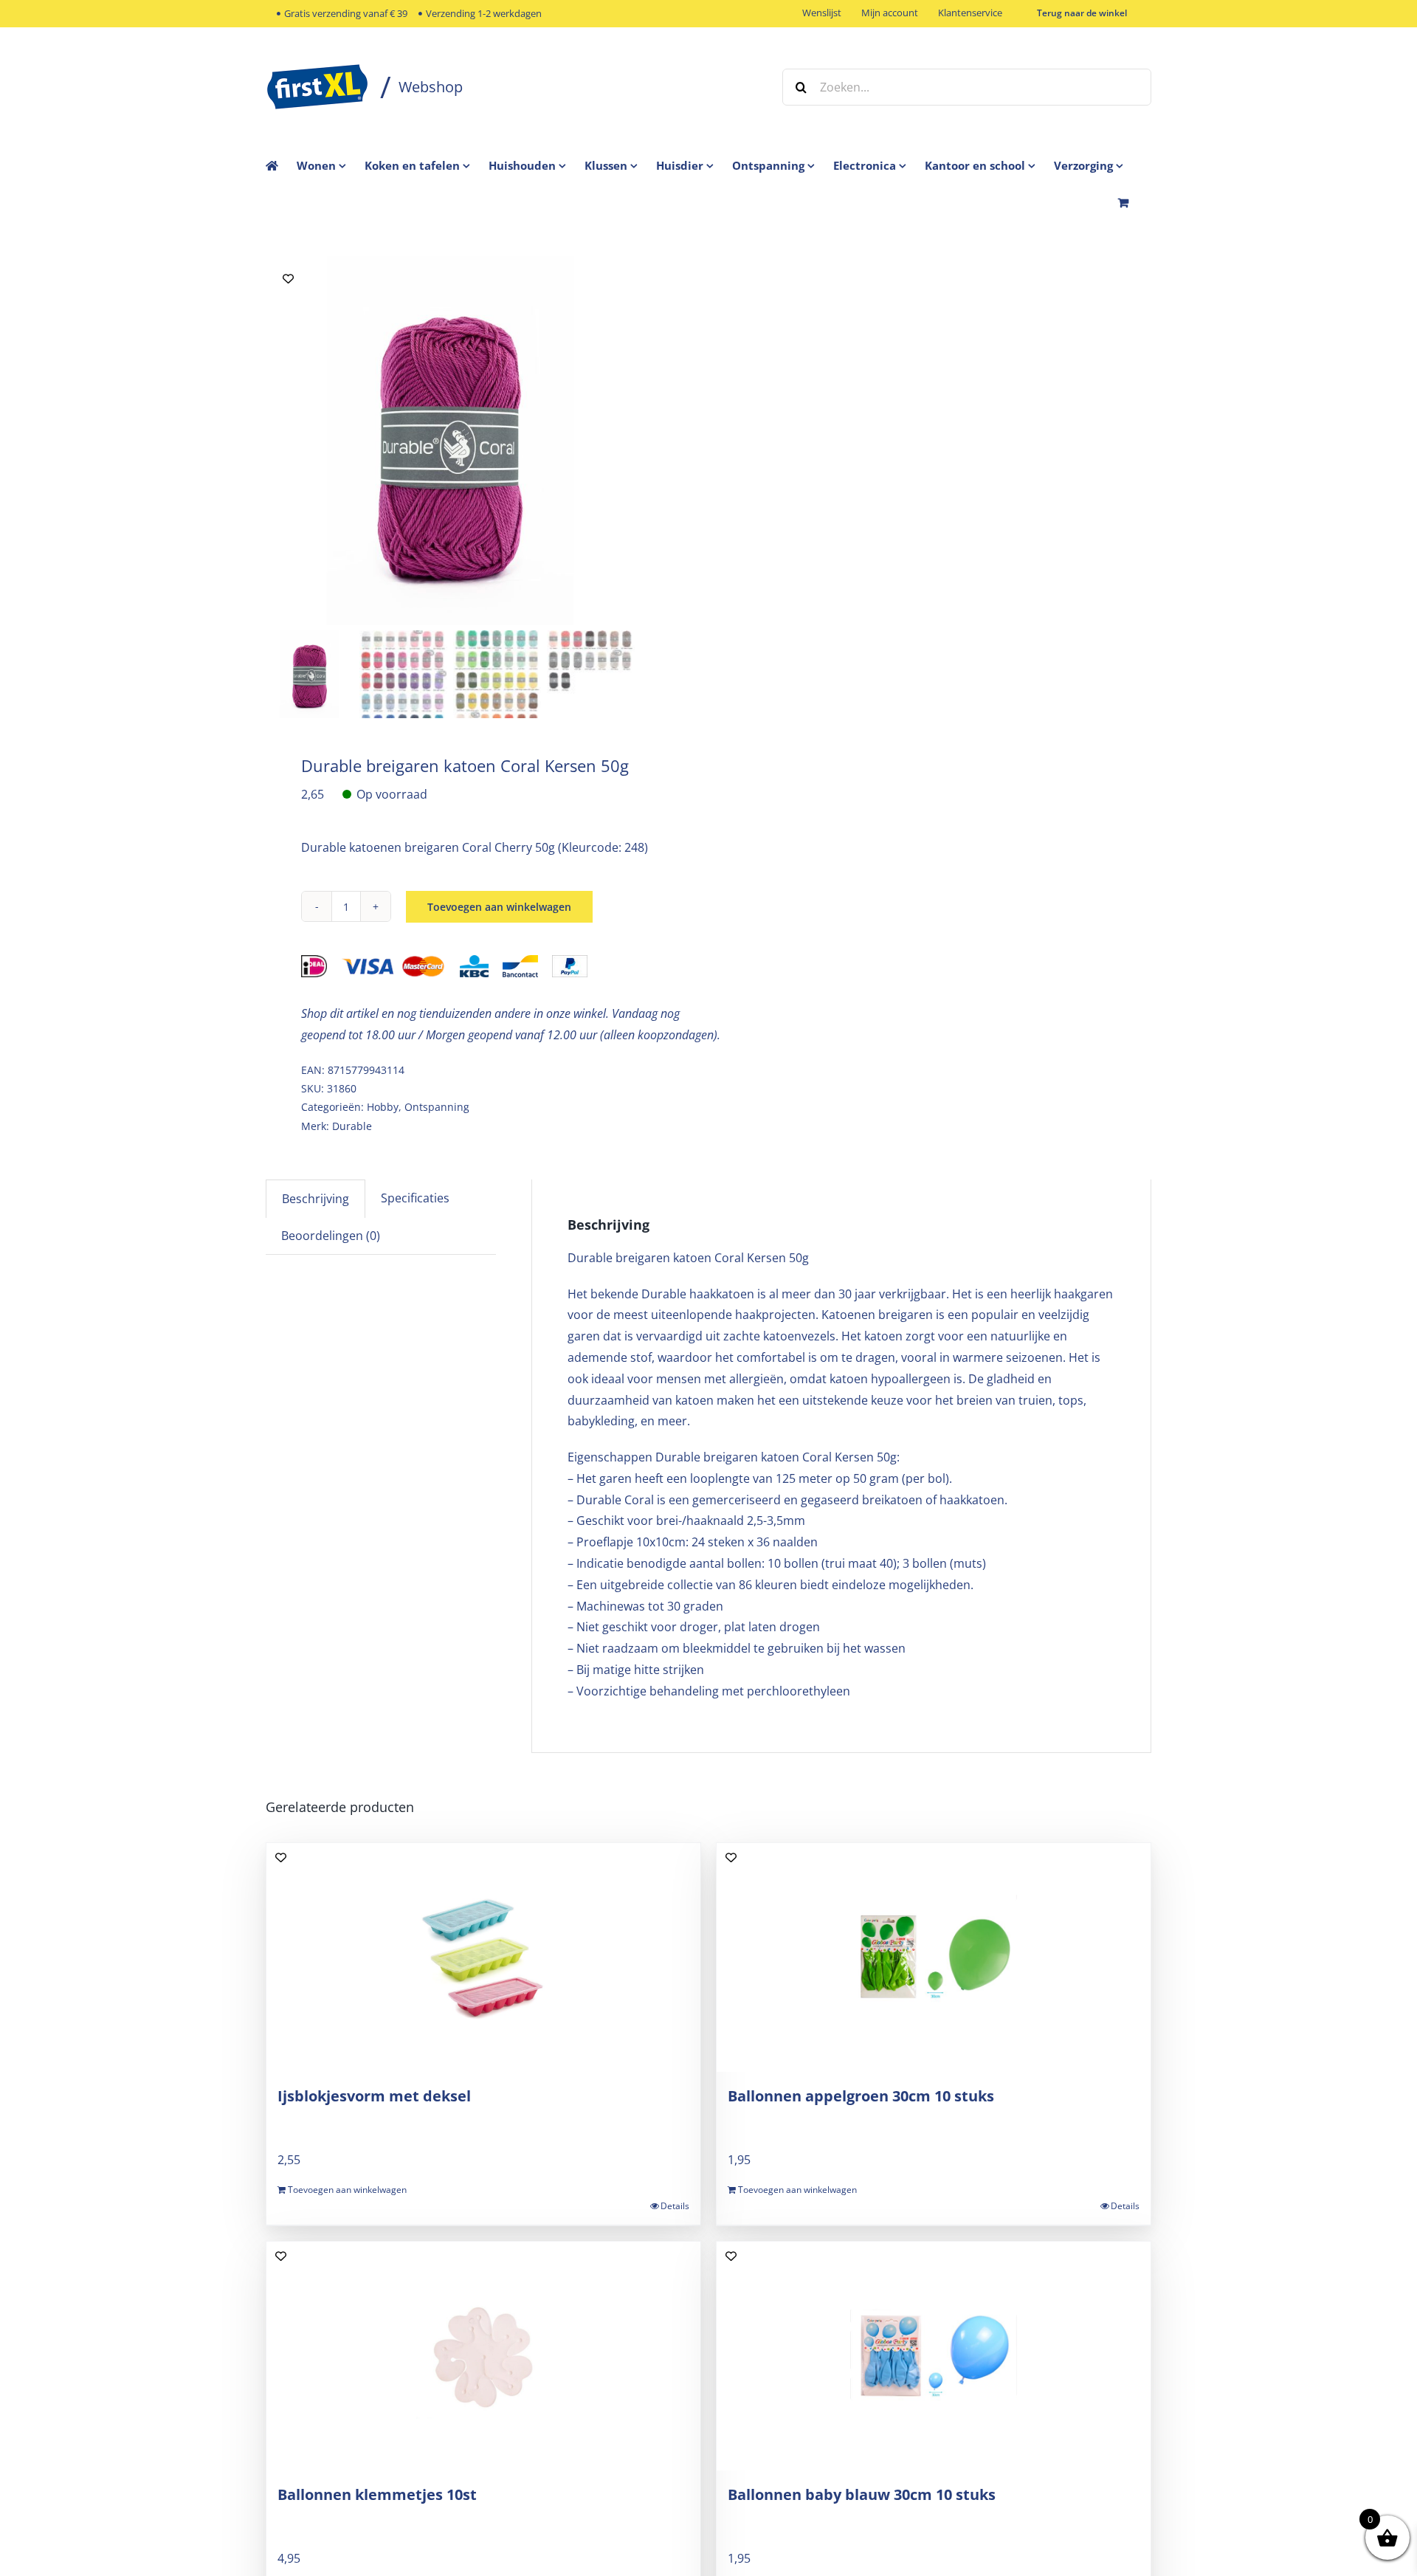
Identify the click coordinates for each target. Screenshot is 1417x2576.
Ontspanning (437, 1107)
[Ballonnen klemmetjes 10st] (483, 2356)
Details (675, 2206)
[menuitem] (331, 165)
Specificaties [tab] (415, 1198)
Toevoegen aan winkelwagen (499, 907)
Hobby (383, 1107)
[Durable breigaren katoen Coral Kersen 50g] (450, 441)
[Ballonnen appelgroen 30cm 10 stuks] (934, 1957)
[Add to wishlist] (288, 279)
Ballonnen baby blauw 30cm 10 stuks (862, 2494)
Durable (352, 1126)
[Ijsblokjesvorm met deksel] (483, 1957)
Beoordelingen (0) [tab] (331, 1236)
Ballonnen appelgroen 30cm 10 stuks (861, 2096)
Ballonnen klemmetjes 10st (377, 2494)
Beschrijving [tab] (316, 1199)
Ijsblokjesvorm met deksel (374, 2096)
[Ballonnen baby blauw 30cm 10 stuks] (934, 2356)
